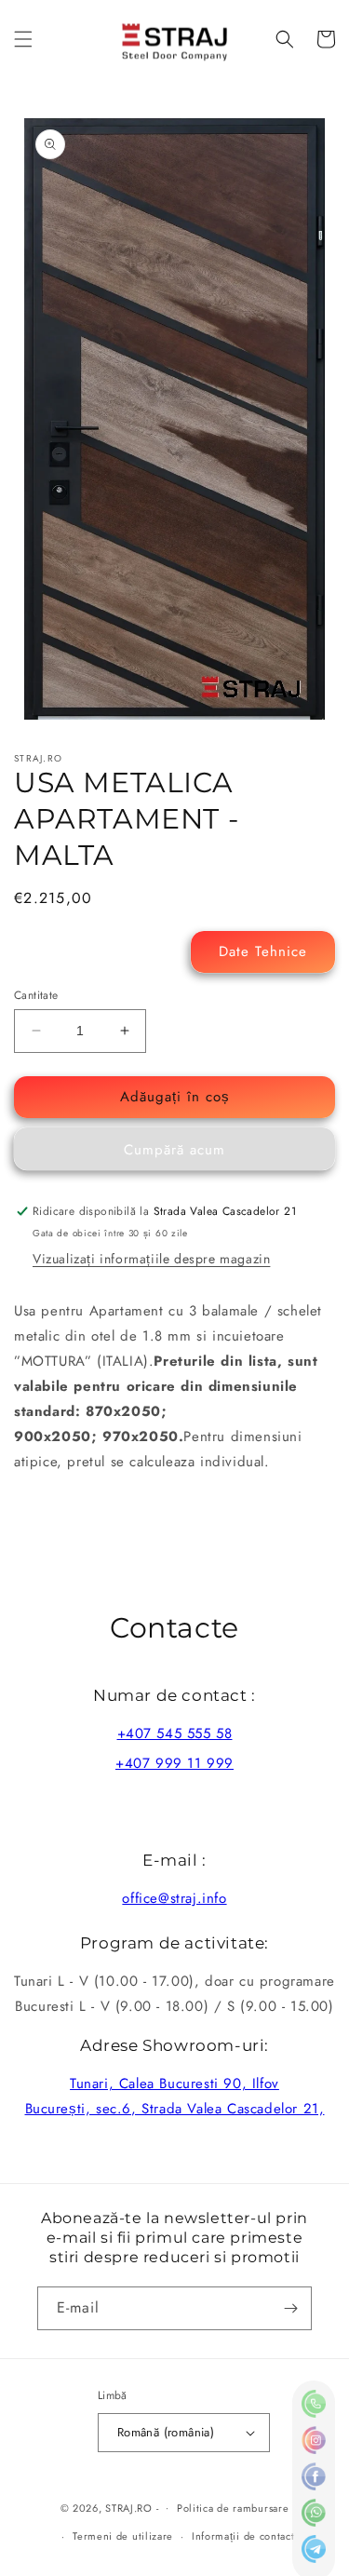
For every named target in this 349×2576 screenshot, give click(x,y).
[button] (23, 39)
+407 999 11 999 (174, 1763)
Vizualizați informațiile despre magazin (151, 1259)
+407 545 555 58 (175, 1733)
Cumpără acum (174, 1150)
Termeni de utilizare (123, 2536)
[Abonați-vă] (290, 2308)
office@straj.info (174, 1898)
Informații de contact (243, 2536)
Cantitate (36, 995)
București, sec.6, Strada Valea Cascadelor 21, (175, 2109)
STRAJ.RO (129, 2507)
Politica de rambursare (233, 2508)
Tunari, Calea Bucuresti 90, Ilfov (174, 2084)
